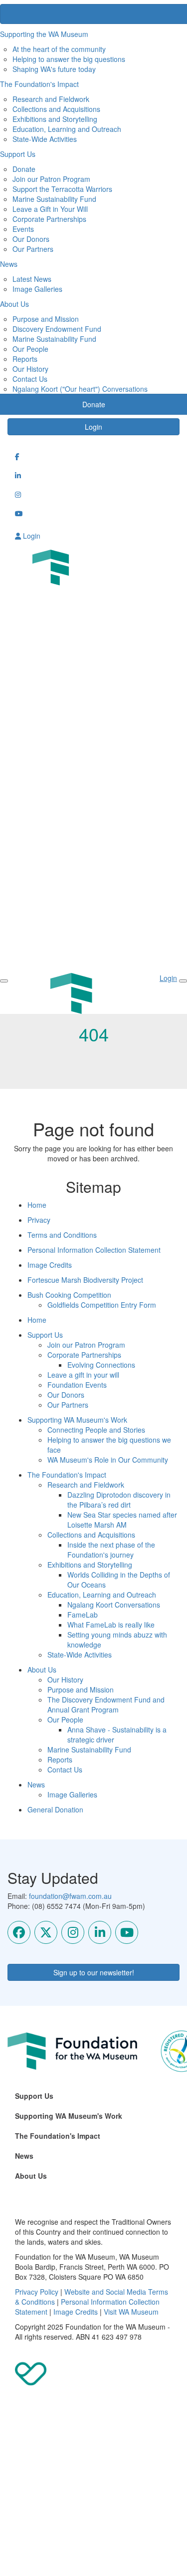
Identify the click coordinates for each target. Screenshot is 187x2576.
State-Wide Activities (45, 139)
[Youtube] (127, 1932)
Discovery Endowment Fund (57, 329)
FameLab (83, 1615)
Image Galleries (37, 289)
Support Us (45, 1335)
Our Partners (33, 249)
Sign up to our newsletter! (94, 1972)
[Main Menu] (4, 981)
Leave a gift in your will (83, 1375)
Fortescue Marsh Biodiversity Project (85, 1280)
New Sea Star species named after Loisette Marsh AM (122, 1520)
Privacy (39, 1220)
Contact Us (30, 379)
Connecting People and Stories (96, 1430)
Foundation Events (77, 1385)
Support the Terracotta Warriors (62, 189)
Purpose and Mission (46, 319)
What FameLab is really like (111, 1625)
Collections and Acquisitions (56, 109)
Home (37, 1205)
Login (93, 427)
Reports (25, 359)
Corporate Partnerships (49, 219)
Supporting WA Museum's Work (77, 1420)
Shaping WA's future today (54, 69)
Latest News (32, 279)
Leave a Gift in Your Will (50, 209)
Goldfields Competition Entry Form (102, 1305)
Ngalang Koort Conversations (114, 1605)
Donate (24, 169)
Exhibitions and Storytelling (55, 119)
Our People (30, 349)
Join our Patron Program (51, 179)
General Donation (55, 1809)
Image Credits (50, 1265)
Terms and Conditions (62, 1235)
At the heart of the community (59, 49)
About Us (42, 1670)
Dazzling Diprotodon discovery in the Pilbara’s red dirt (119, 1500)
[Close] (183, 981)
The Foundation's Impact (67, 1475)
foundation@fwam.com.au (70, 1896)
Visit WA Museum (131, 2312)
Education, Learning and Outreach (67, 129)
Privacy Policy (37, 2292)
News (36, 1784)
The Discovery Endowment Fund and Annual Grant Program (106, 1705)
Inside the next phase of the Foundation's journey (111, 1550)
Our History (30, 369)
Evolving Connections (101, 1365)
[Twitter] (46, 1932)
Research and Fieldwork (51, 99)
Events (23, 229)
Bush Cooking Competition (69, 1295)
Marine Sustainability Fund (54, 199)
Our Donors (31, 239)
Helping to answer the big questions (69, 59)
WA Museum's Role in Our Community (108, 1460)
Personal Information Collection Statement (94, 1250)
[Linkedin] (100, 1932)
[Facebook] (19, 1932)
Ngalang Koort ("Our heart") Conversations (80, 389)
